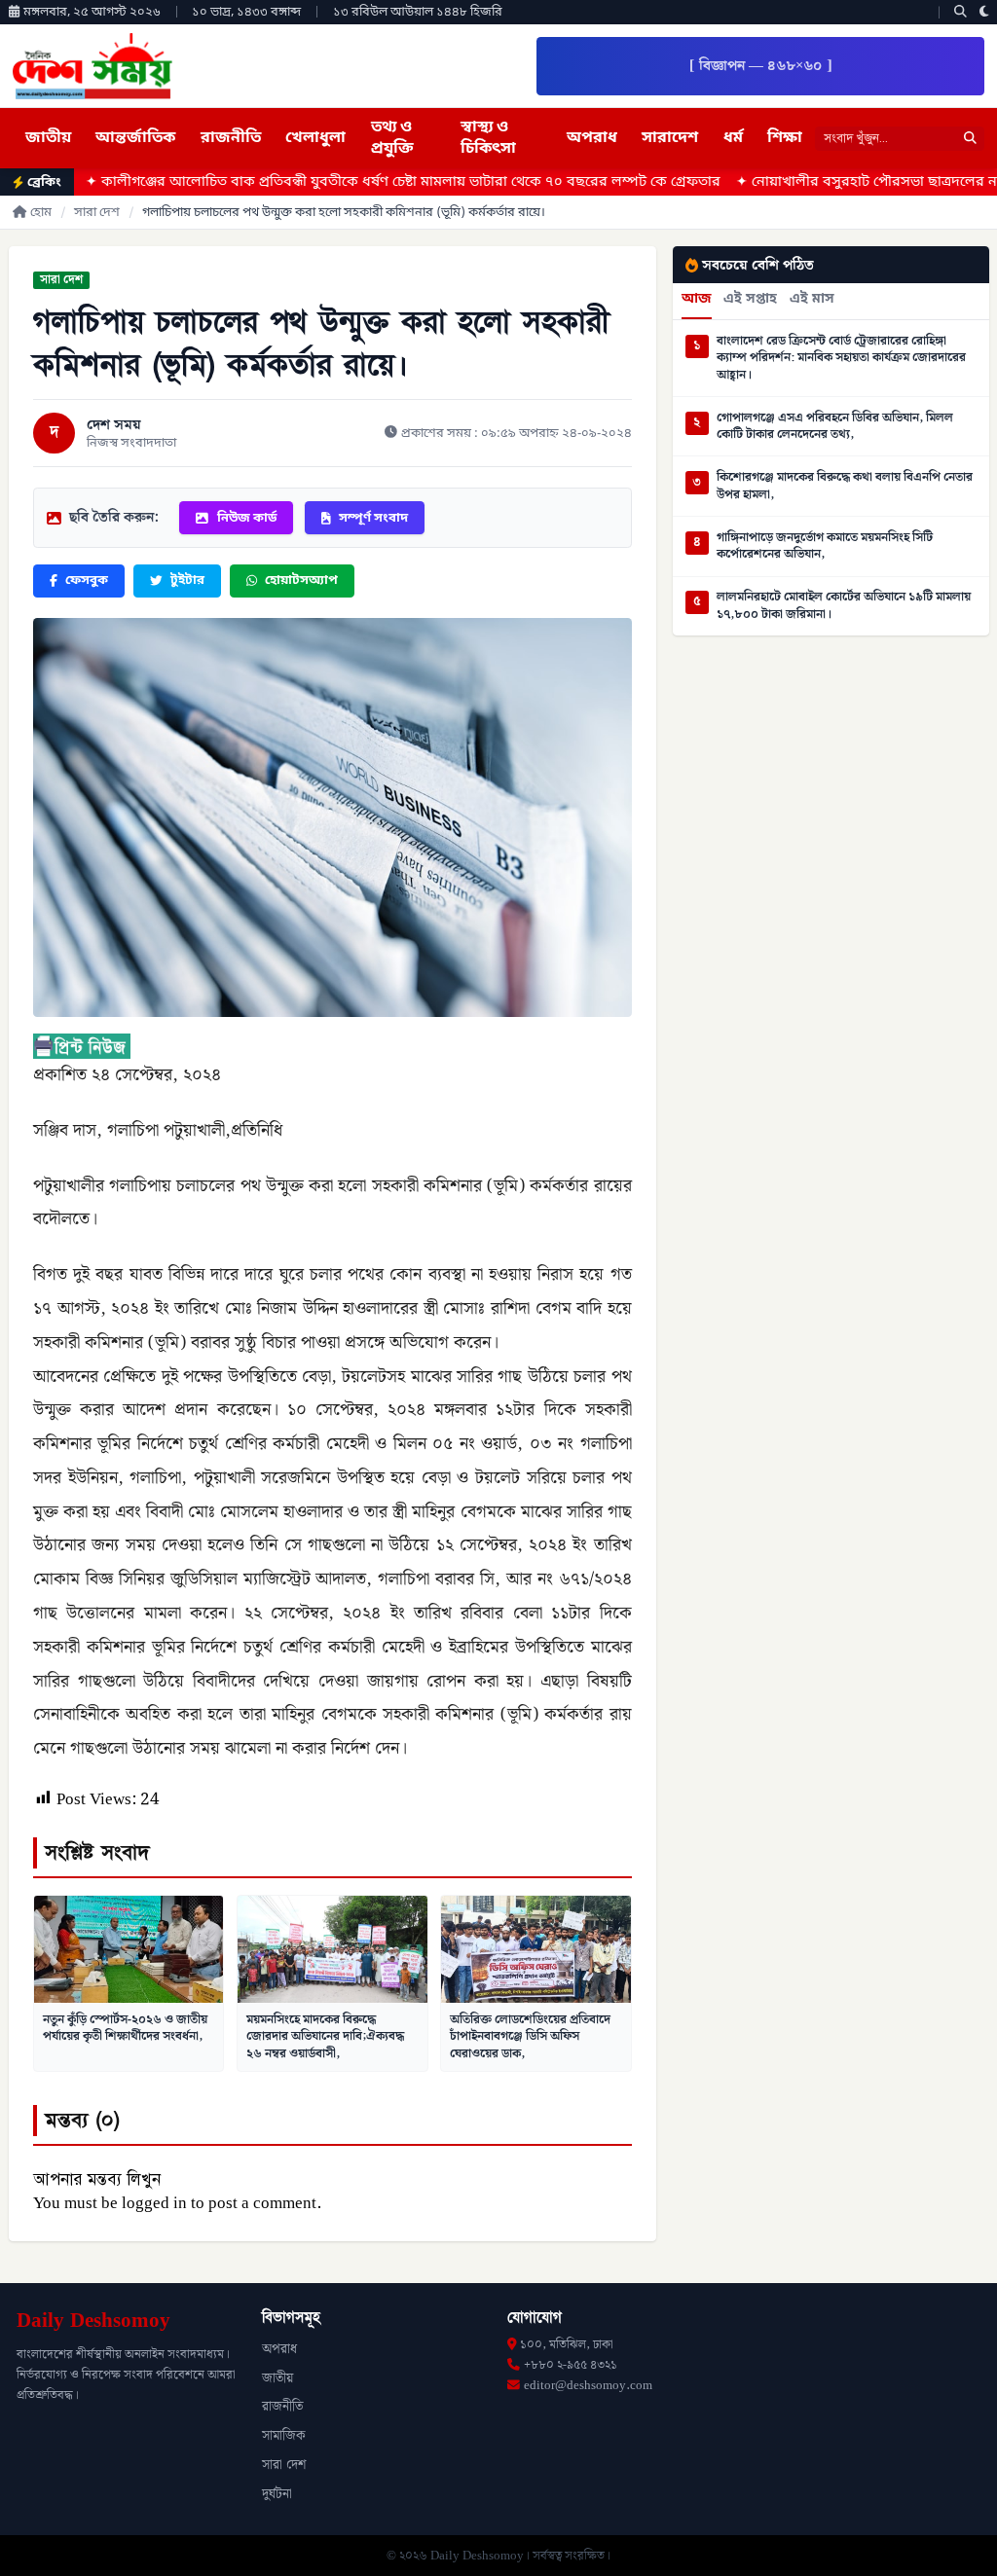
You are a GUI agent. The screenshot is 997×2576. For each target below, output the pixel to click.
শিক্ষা (785, 138)
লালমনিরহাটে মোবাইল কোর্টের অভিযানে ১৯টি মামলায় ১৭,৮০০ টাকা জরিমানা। (844, 606)
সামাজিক (284, 2436)
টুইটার (187, 581)
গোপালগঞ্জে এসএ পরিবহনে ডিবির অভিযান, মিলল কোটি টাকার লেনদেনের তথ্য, (835, 427)
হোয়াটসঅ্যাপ (301, 581)
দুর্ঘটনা (277, 2494)
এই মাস (812, 300)
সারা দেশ (97, 213)
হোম (41, 213)
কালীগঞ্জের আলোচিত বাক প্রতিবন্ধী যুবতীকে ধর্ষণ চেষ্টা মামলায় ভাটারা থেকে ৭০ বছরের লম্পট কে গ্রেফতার (315, 182)
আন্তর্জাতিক (135, 138)
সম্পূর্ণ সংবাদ (373, 518)
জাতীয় (48, 138)
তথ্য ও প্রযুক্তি (392, 138)
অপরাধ (592, 138)
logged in (154, 2203)
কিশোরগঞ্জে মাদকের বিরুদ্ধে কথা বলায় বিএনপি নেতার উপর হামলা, (845, 486)
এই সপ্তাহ (750, 300)
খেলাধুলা (315, 138)
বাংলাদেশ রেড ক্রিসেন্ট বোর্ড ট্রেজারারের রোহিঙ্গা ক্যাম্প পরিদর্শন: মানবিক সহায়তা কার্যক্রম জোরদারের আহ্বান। (841, 359)
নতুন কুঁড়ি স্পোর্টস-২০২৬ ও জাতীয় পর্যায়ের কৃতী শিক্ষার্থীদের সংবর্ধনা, (125, 2028)
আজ (697, 300)
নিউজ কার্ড (247, 518)
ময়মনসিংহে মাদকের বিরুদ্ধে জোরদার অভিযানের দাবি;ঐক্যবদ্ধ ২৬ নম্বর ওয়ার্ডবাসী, (325, 2036)
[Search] (960, 12)
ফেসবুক (87, 581)
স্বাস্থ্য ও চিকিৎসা (488, 138)
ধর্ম (733, 138)
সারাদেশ (670, 138)
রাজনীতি (231, 138)
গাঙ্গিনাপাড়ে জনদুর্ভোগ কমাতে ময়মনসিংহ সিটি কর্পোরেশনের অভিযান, (825, 546)
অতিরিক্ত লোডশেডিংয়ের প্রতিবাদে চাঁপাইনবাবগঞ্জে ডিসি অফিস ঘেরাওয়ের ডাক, (530, 2036)
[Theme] (984, 12)
